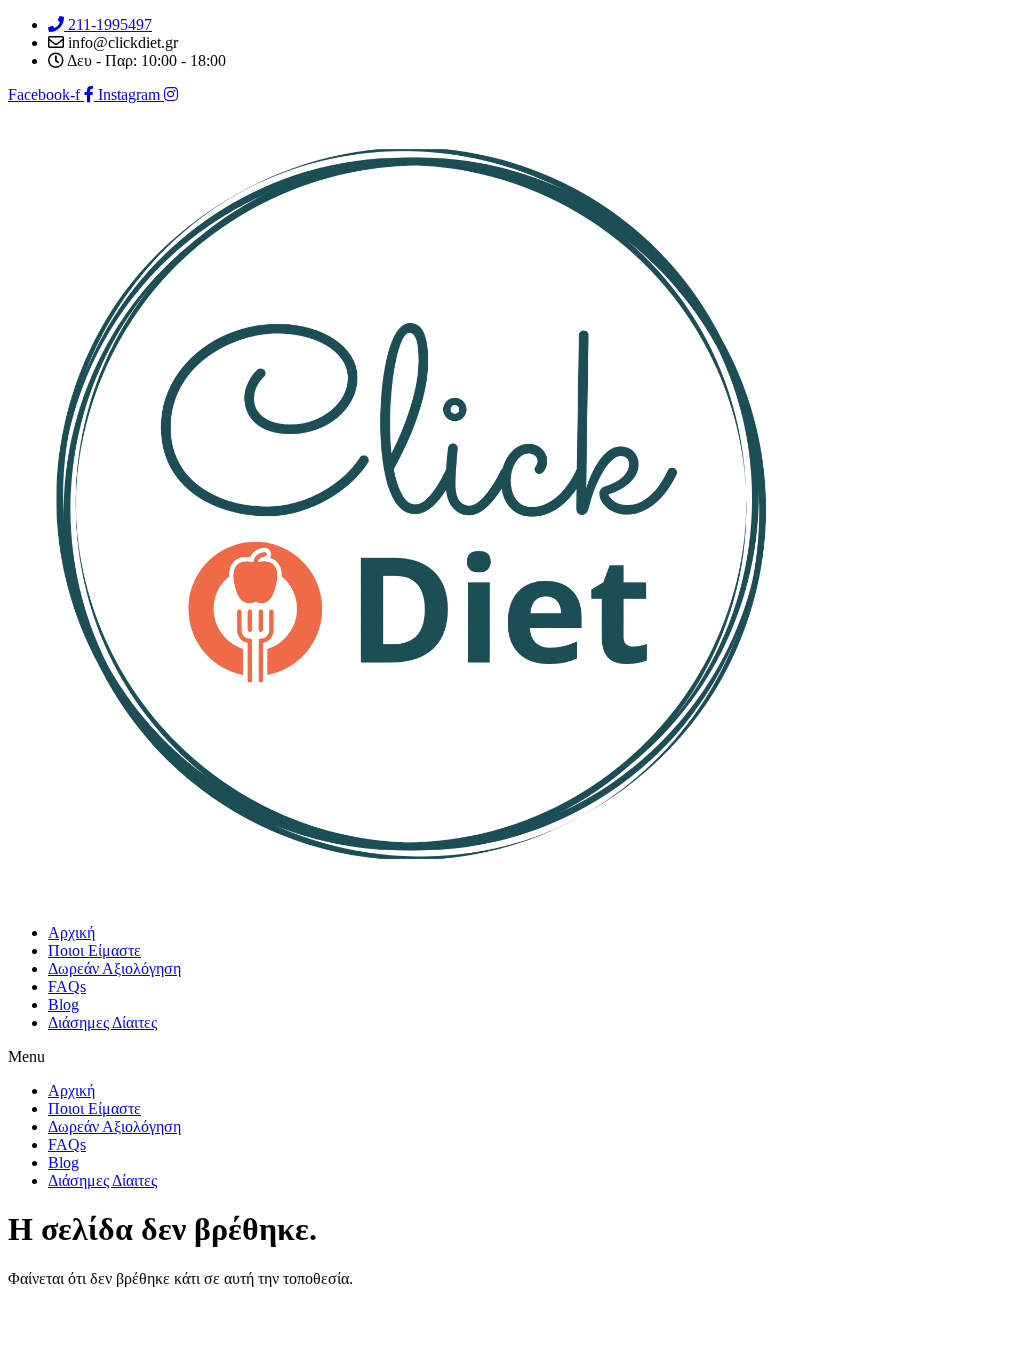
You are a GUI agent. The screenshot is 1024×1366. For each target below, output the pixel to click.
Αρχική (71, 932)
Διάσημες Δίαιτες (102, 1022)
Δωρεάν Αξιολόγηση (114, 968)
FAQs (67, 986)
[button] (512, 1057)
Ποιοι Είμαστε (94, 950)
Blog (63, 1004)
